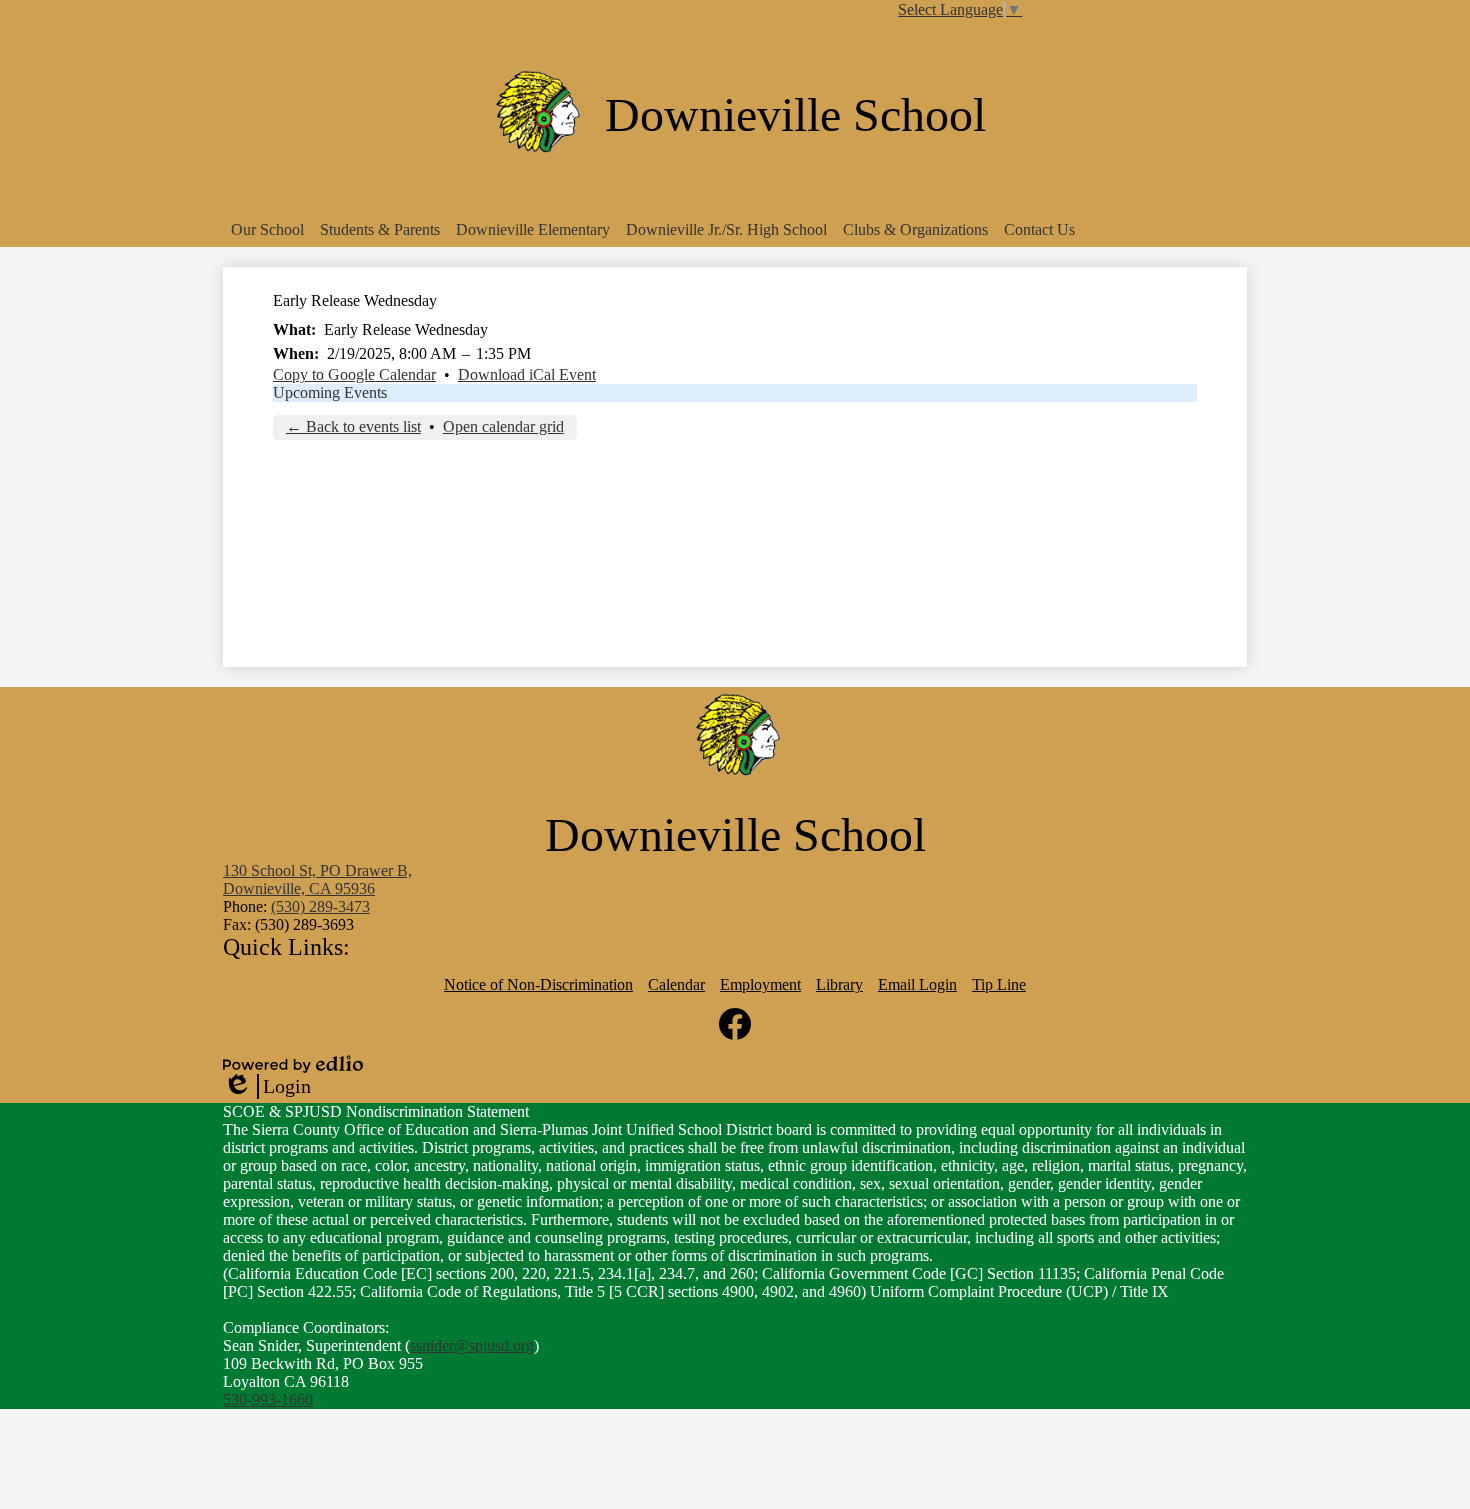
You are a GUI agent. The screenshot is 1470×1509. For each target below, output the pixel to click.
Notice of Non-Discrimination (538, 984)
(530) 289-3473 (320, 906)
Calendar (676, 984)
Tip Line (999, 984)
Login (267, 1087)
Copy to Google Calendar (354, 374)
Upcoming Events (330, 392)
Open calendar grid (503, 426)
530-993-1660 (268, 1399)
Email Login (917, 984)
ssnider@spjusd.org (472, 1345)
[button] (267, 230)
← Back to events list (353, 426)
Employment (760, 984)
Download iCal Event (527, 374)
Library (839, 984)
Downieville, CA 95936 (317, 879)
